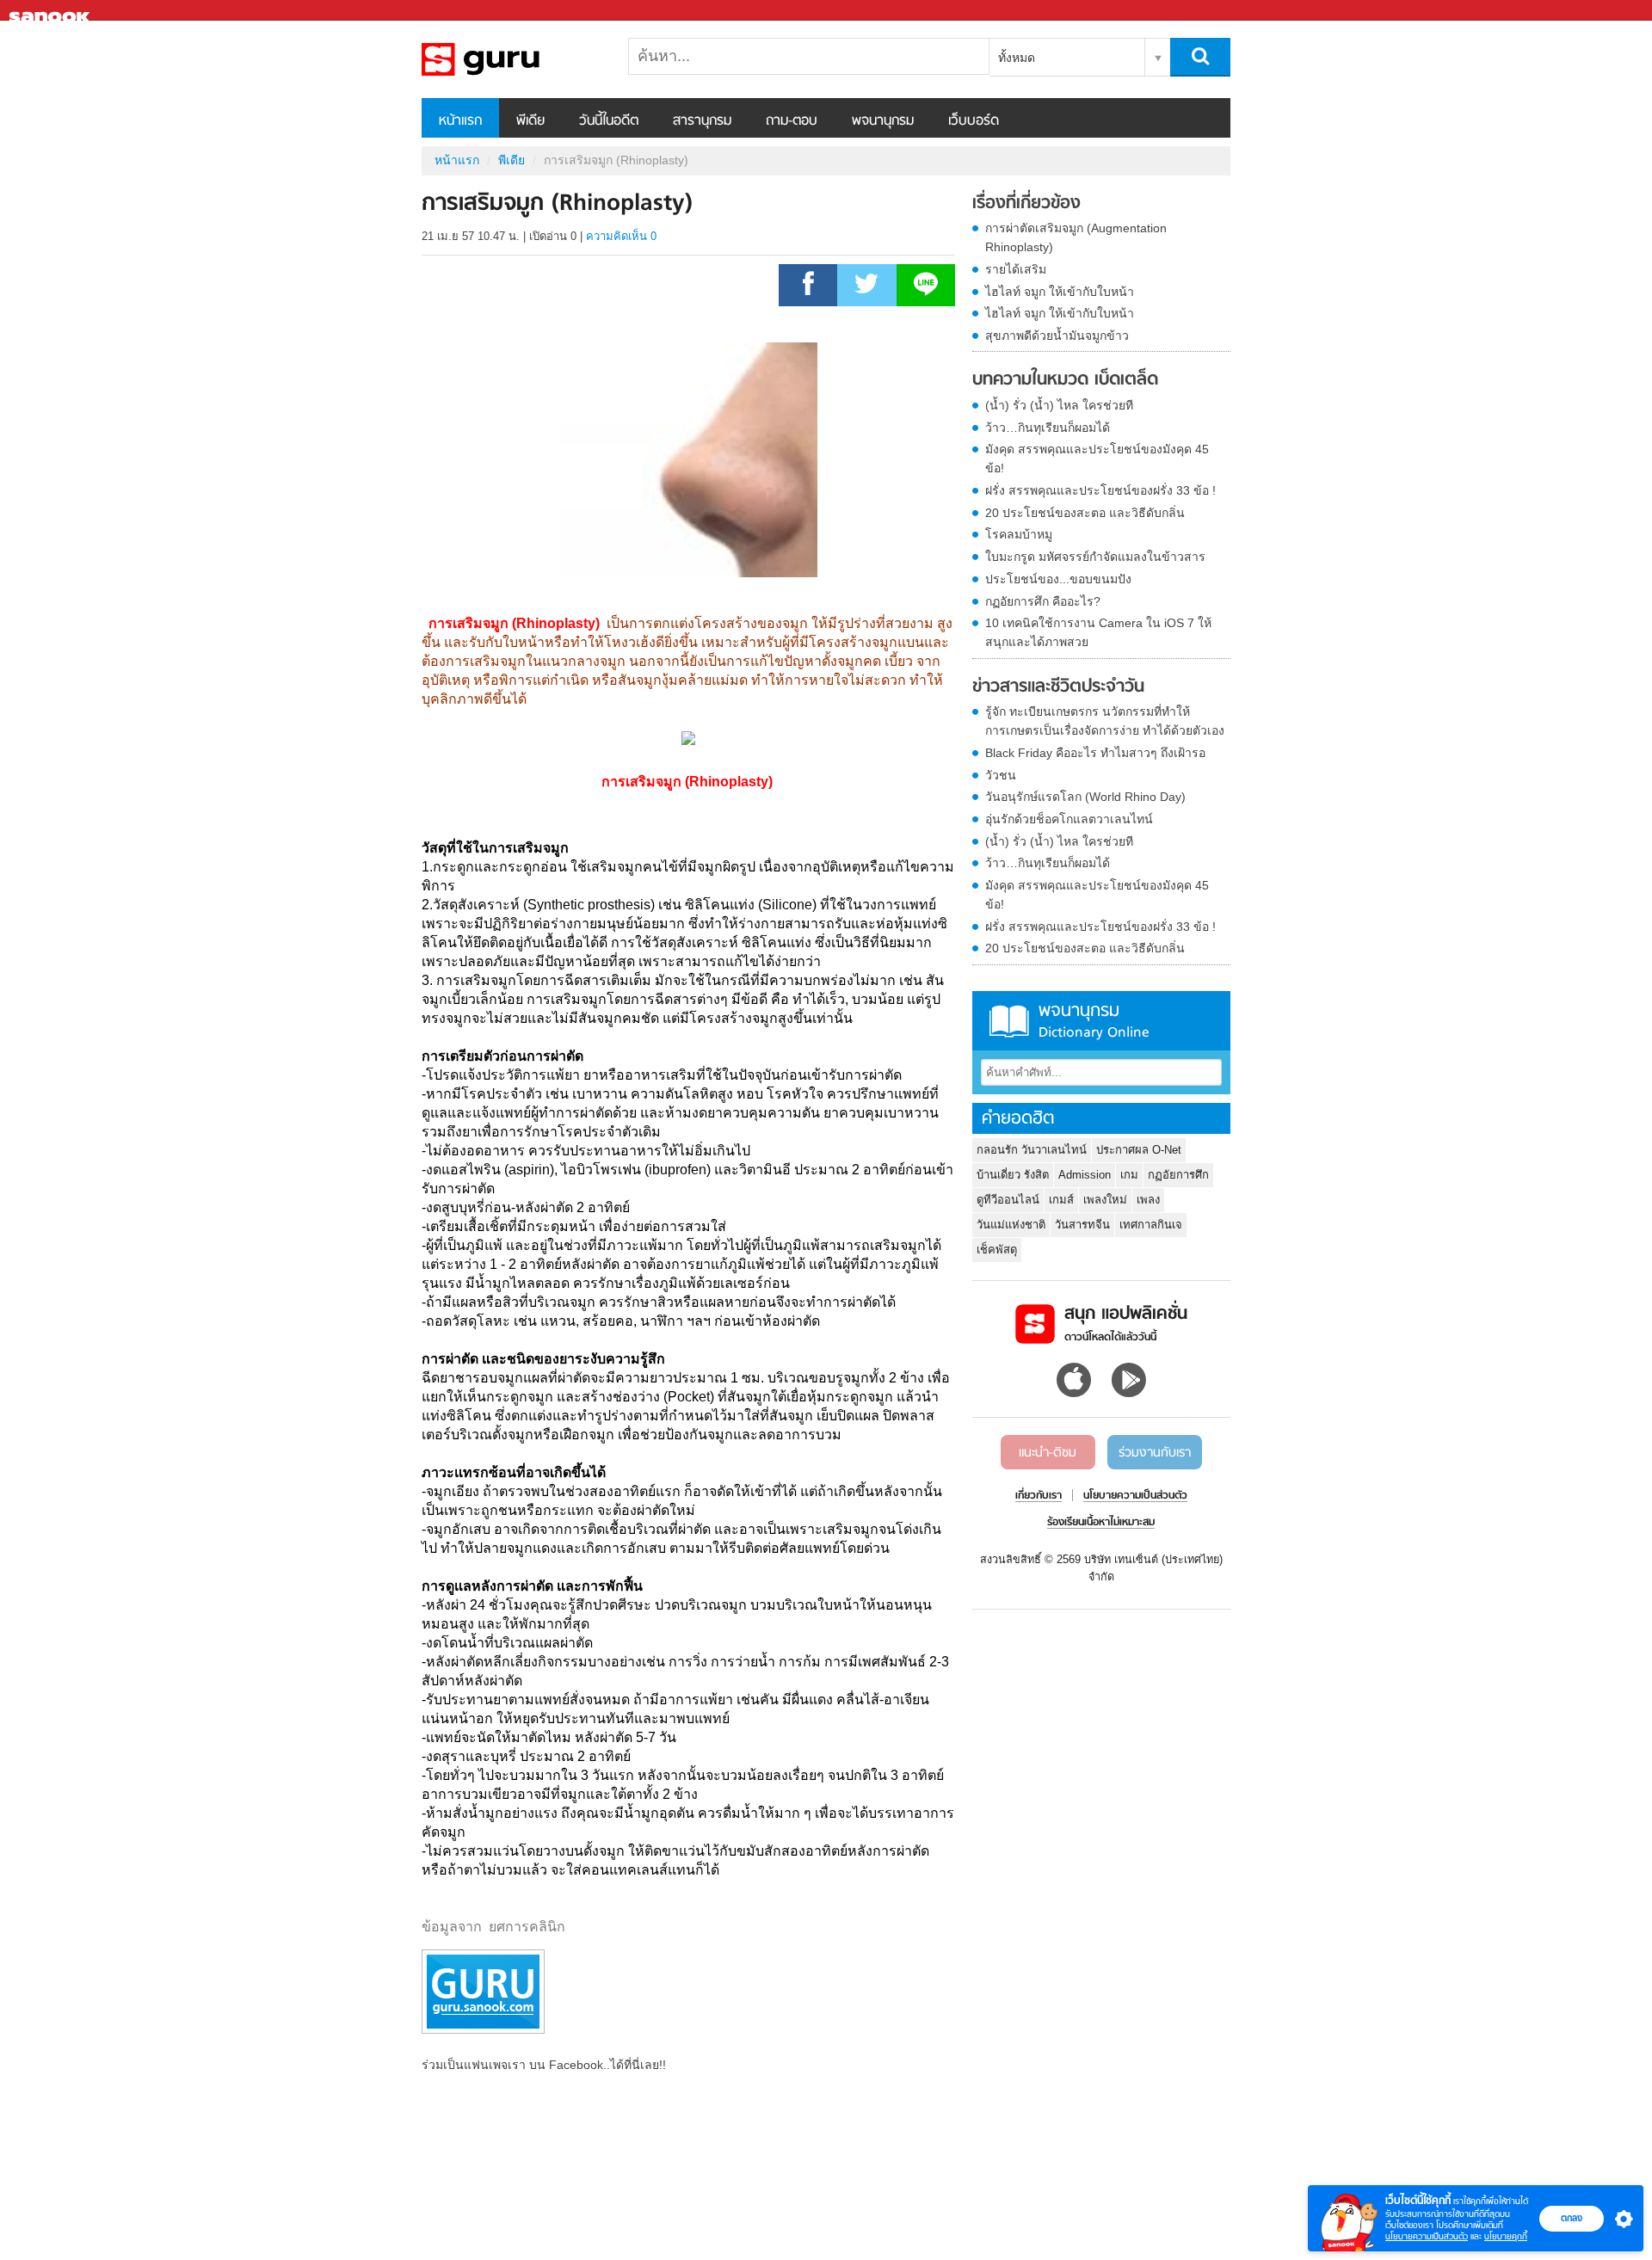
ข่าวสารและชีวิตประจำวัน (1058, 687)
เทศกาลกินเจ (1151, 1225)
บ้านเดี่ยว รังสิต (1013, 1175)
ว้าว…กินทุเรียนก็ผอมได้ (1048, 428)
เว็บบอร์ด (974, 121)
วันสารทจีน (1082, 1225)
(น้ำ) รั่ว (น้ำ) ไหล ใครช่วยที (1059, 405)
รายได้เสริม (1016, 269)
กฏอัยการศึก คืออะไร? (1043, 601)
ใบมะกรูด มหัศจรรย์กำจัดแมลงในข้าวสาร (1095, 557)
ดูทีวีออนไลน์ (1008, 1200)
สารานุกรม (702, 121)
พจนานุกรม (883, 121)
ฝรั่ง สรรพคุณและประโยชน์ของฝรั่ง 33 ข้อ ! (1100, 490)
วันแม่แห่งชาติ (1011, 1225)
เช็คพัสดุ (997, 1250)
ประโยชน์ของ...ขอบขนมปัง (1058, 579)
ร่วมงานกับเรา (1155, 1453)
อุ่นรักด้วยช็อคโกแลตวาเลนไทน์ (1069, 819)
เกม (1129, 1175)
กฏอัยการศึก (1178, 1175)
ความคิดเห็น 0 (621, 236)
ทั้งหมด (1017, 58)
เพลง (1148, 1200)
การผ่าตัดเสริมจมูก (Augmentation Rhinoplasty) (1076, 237)
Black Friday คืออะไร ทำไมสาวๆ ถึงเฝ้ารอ (1095, 753)
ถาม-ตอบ (792, 121)
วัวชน (1001, 775)
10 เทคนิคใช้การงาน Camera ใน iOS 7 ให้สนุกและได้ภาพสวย (1098, 632)
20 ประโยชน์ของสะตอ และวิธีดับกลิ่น (1085, 513)
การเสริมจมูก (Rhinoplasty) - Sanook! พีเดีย (512, 59)
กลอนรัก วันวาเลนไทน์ (1032, 1150)
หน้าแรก (460, 121)
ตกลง (1572, 2218)
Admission (1085, 1175)
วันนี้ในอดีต (609, 121)
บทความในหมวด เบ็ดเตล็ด (1065, 380)
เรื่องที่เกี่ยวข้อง (1026, 204)
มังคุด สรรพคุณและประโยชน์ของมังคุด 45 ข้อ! (1097, 459)
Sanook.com (52, 11)
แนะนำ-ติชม (1048, 1453)
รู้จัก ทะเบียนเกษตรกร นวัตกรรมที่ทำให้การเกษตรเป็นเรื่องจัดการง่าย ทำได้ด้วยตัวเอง (1105, 721)
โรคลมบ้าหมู (1019, 534)
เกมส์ (1061, 1200)
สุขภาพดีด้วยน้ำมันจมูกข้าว (1057, 336)
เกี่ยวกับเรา (1039, 1496)
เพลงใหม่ (1105, 1200)
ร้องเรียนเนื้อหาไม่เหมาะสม (1101, 1523)
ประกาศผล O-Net (1139, 1150)
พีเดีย (530, 121)
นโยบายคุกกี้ (1506, 2236)
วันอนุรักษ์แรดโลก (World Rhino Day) (1085, 797)
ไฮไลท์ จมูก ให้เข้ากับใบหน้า (1060, 292)
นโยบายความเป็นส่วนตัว (1427, 2236)
